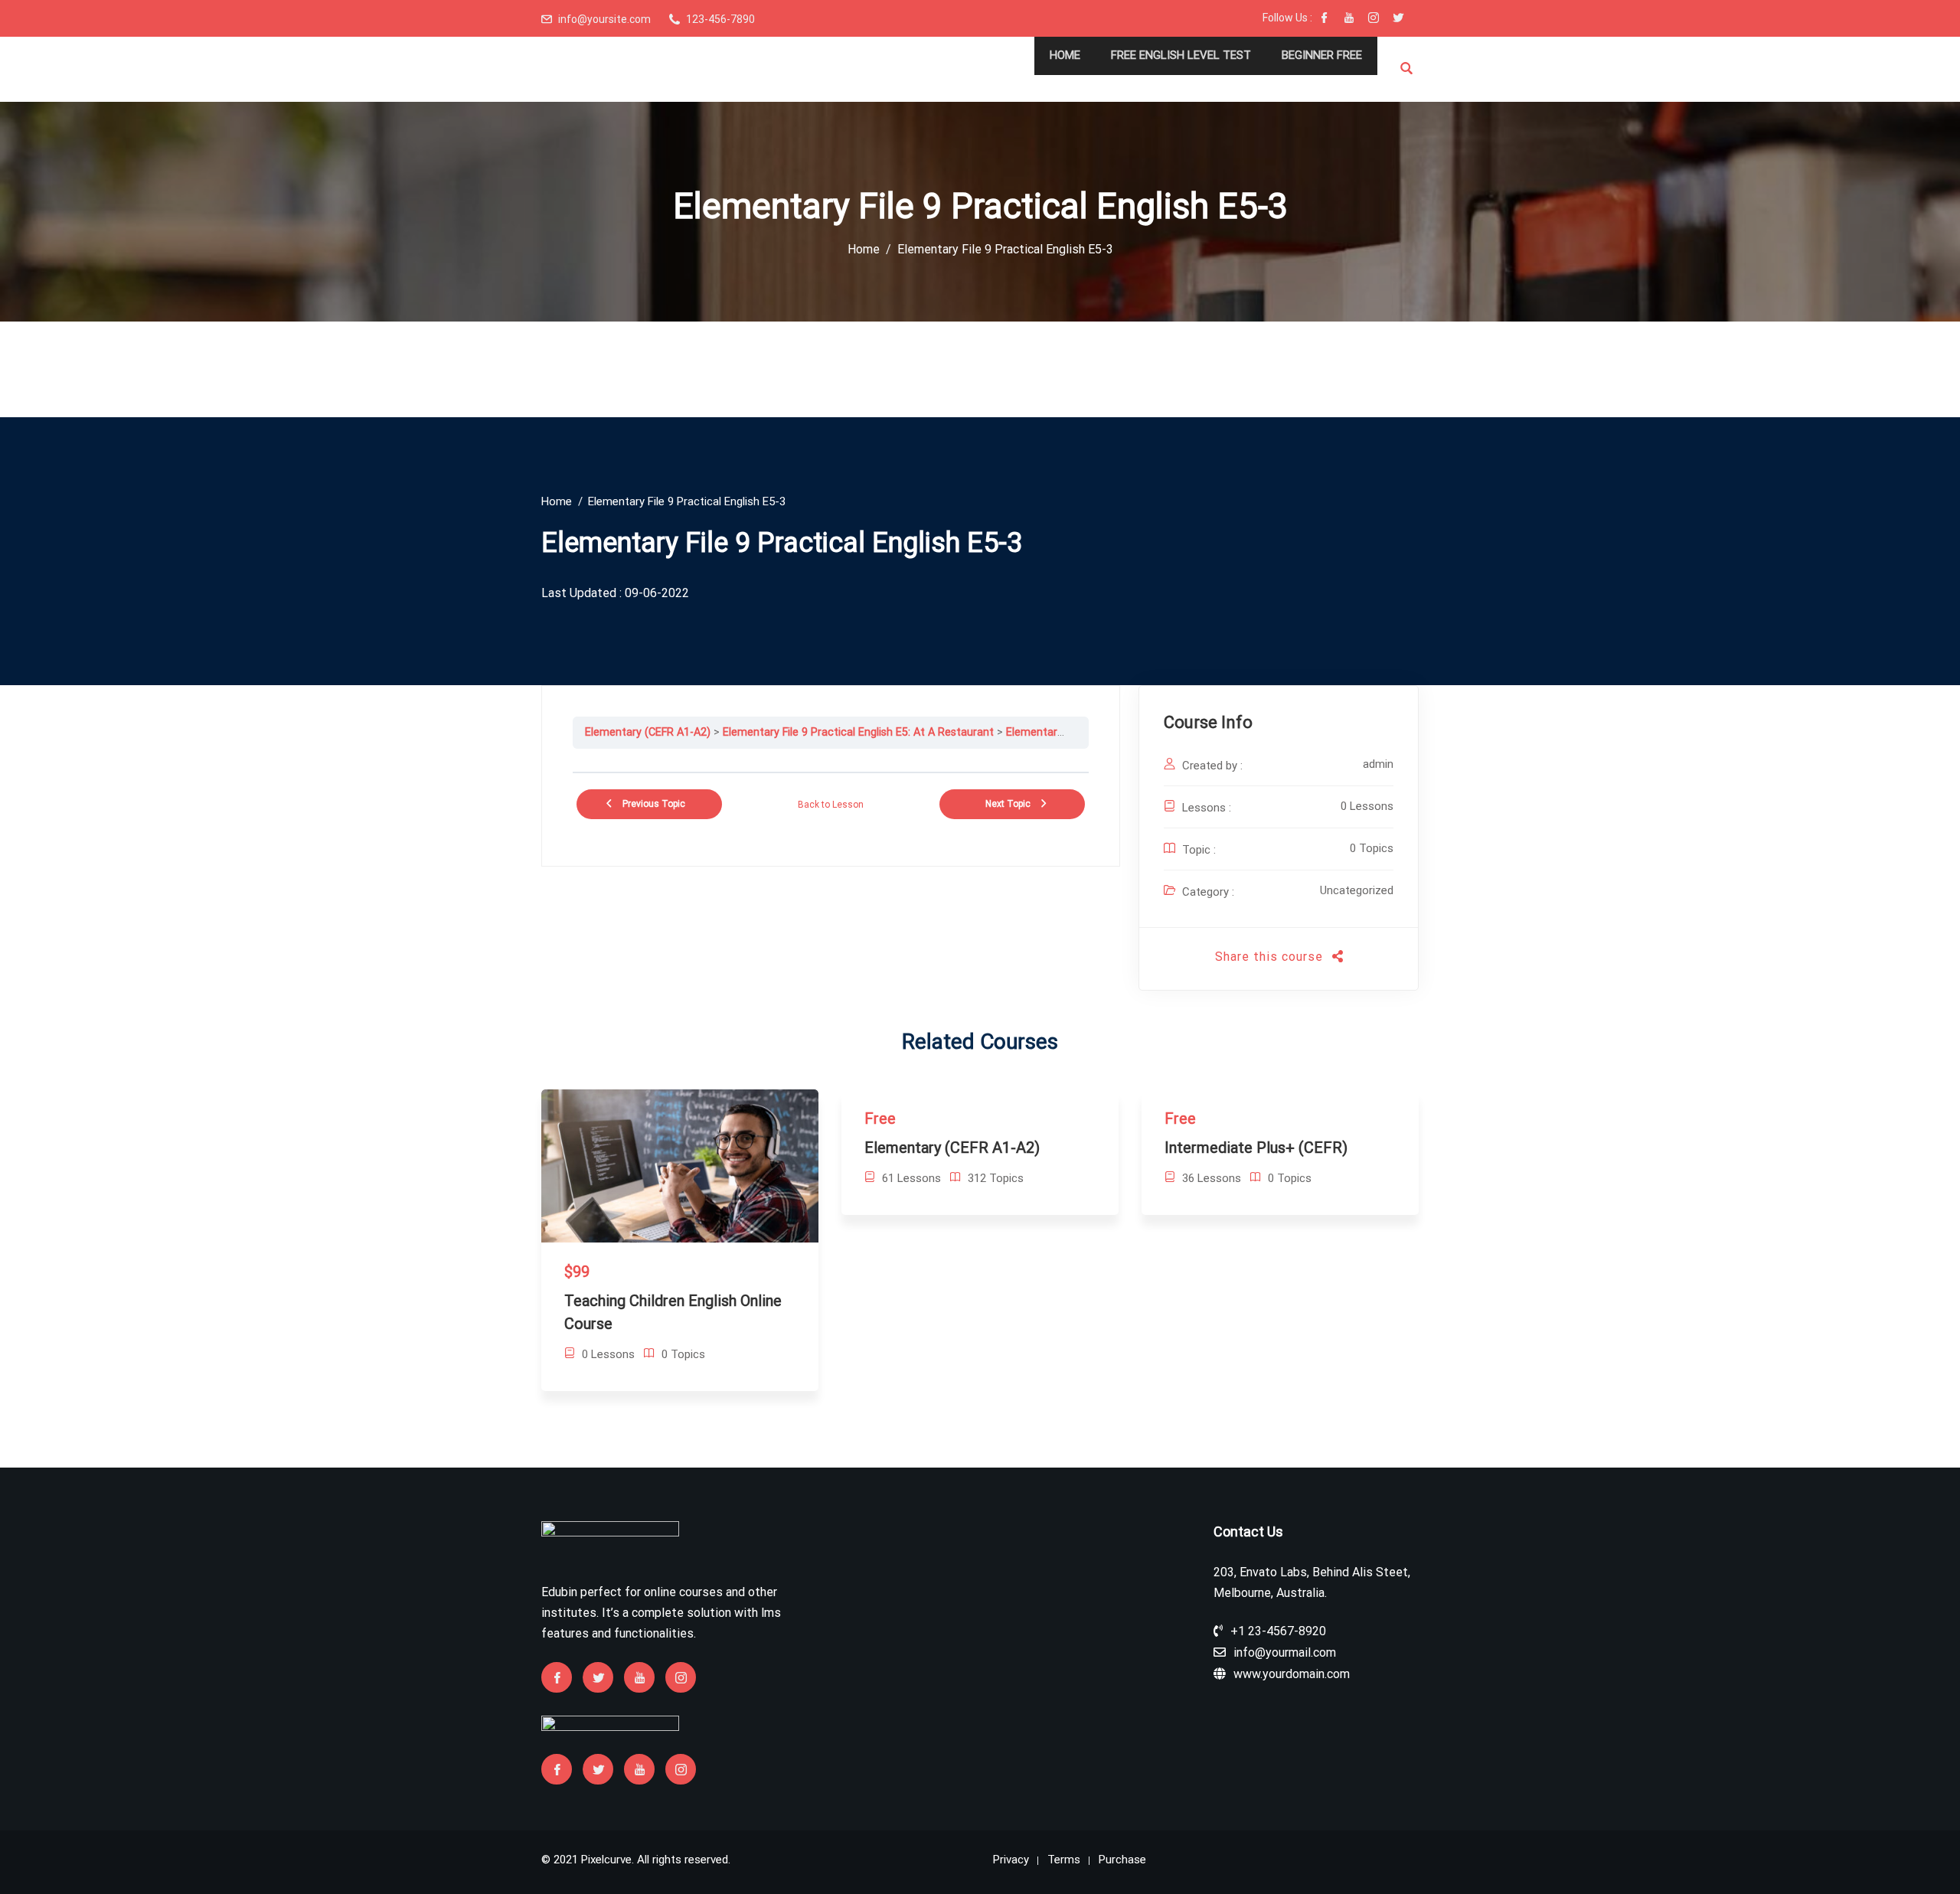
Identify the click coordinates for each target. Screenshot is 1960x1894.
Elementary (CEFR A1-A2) (648, 732)
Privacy (1011, 1860)
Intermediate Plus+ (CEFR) (1256, 1148)
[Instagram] (1374, 19)
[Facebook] (1325, 19)
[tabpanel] (831, 760)
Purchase (1122, 1860)
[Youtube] (1349, 19)
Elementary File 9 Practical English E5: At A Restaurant (858, 732)
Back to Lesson (831, 805)
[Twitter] (1398, 19)
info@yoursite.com (604, 19)
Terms (1064, 1860)
